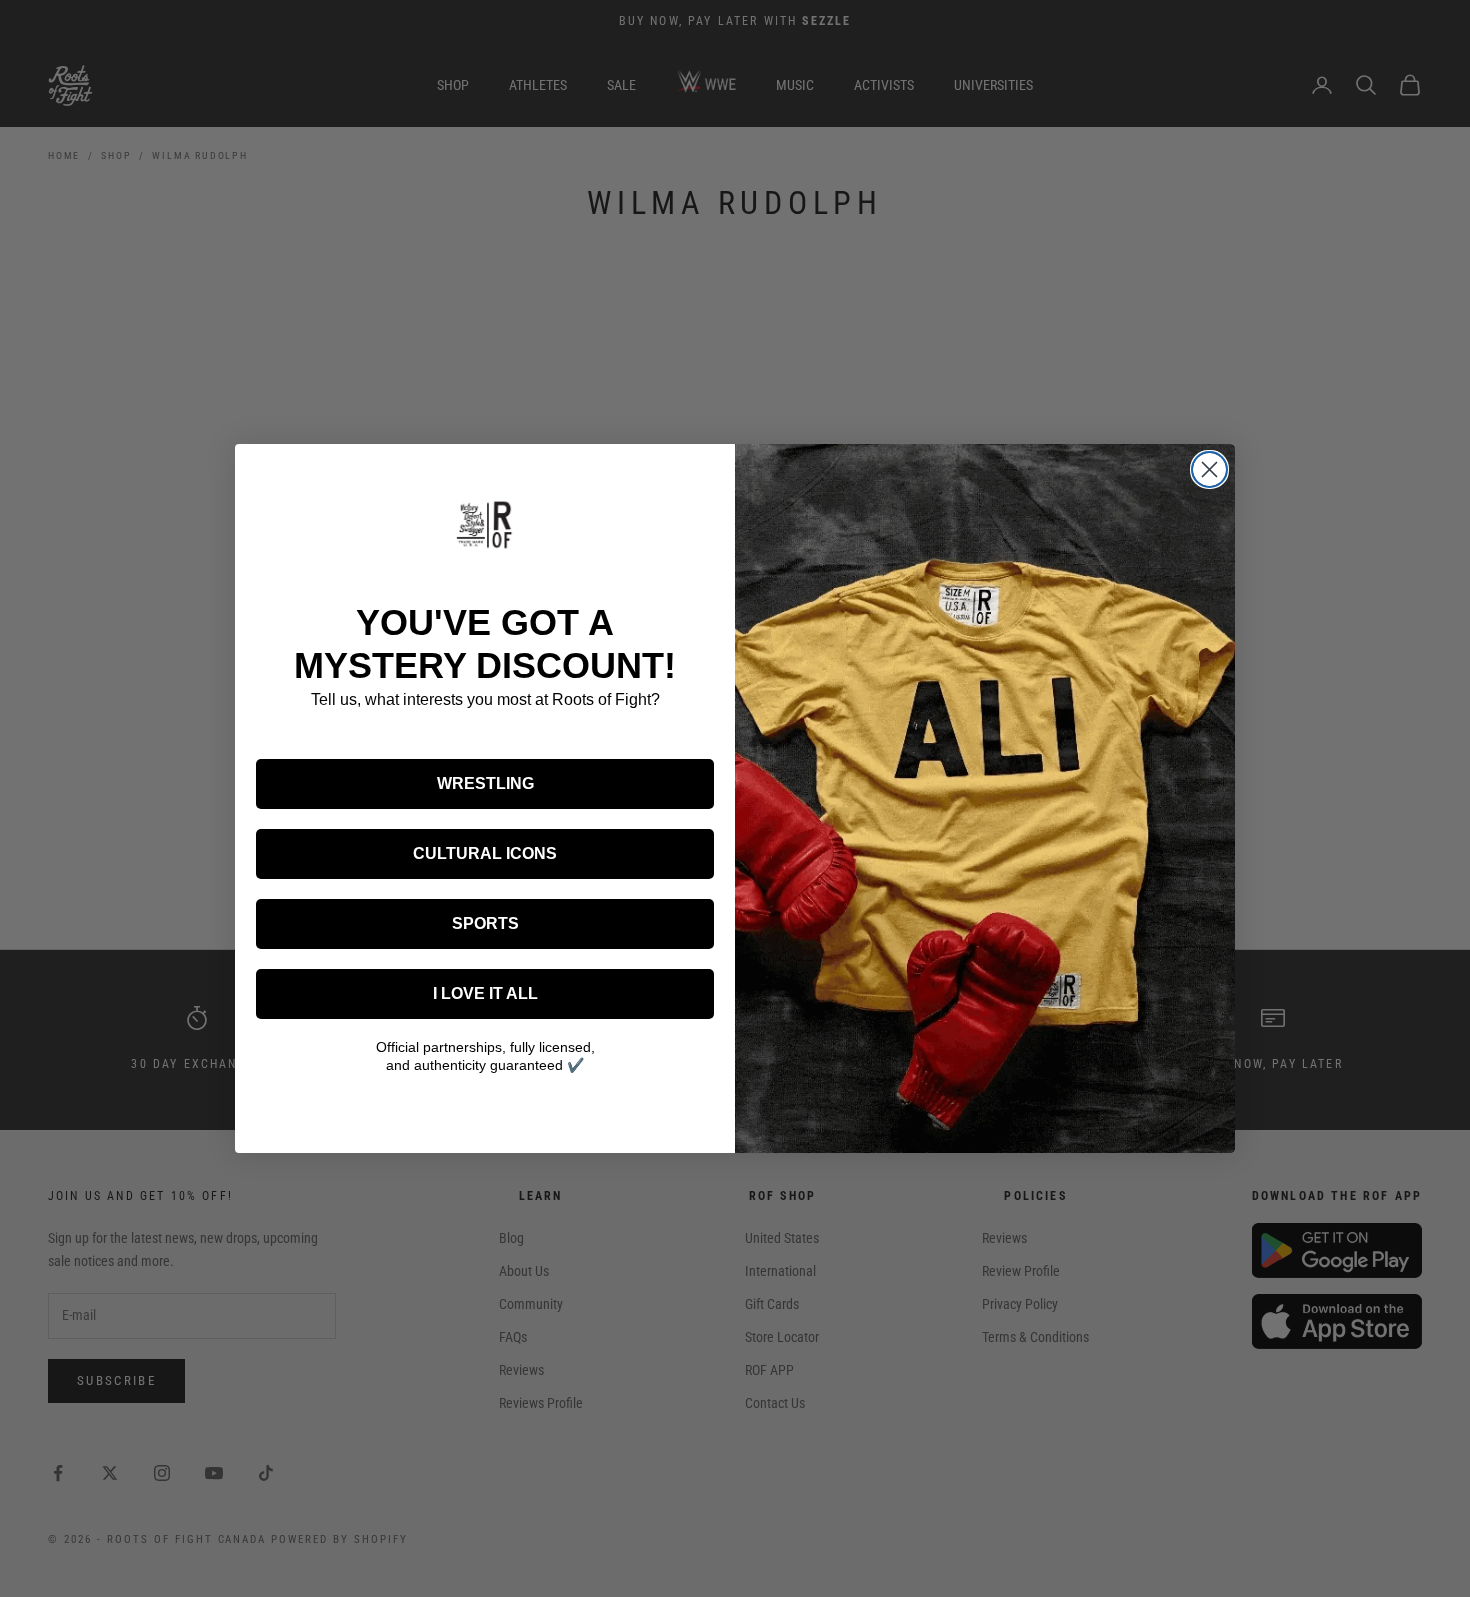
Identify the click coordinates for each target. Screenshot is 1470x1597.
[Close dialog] (1209, 469)
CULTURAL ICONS (485, 853)
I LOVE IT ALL (485, 993)
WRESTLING (485, 783)
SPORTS (485, 923)
